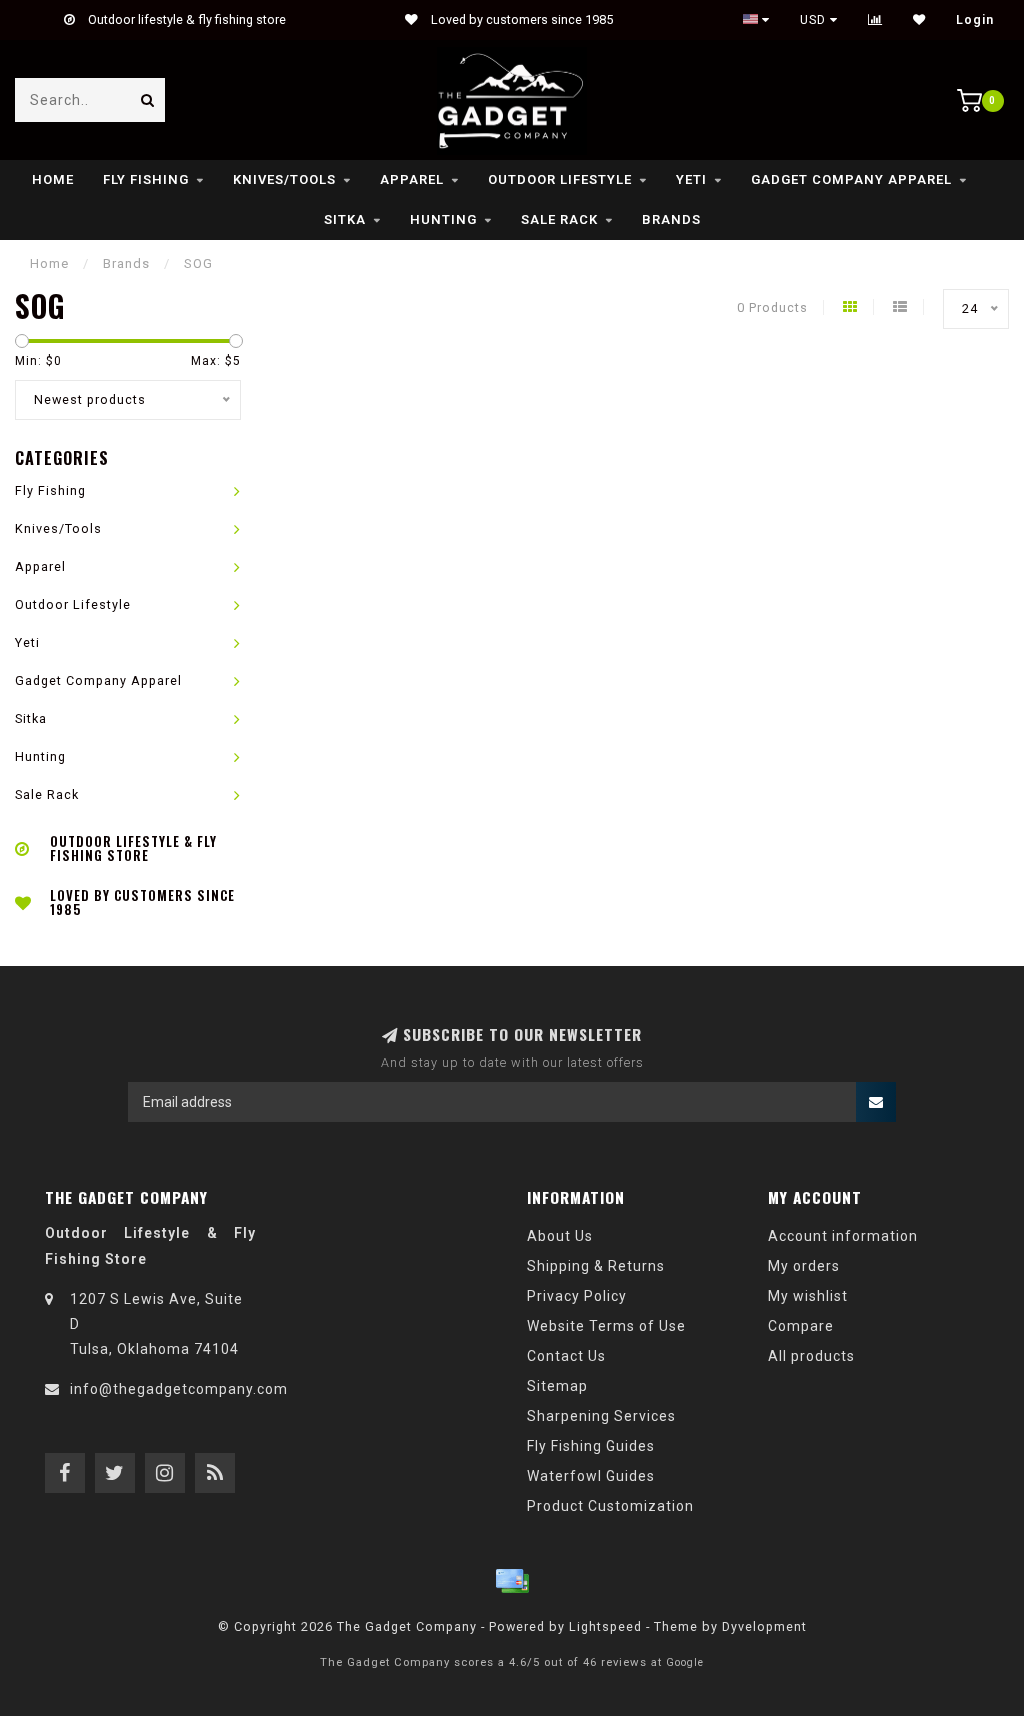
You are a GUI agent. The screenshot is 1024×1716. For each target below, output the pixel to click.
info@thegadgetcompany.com (179, 1389)
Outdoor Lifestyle (560, 179)
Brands (671, 219)
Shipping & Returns (596, 1266)
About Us (560, 1236)
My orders (804, 1266)
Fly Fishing (146, 179)
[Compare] (875, 20)
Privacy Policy (577, 1296)
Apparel (412, 179)
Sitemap (557, 1386)
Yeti (691, 179)
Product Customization (610, 1506)
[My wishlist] (919, 20)
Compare (801, 1326)
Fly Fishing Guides (591, 1446)
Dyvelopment (764, 1626)
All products (811, 1356)
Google (685, 1662)
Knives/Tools (284, 179)
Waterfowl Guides (591, 1476)
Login (975, 20)
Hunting (443, 219)
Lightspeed (605, 1626)
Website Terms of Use (606, 1326)
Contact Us (566, 1356)
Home (53, 179)
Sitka (345, 219)
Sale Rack (559, 219)
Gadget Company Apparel (851, 179)
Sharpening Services (601, 1416)
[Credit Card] (512, 1581)
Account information (843, 1236)
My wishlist (808, 1296)
